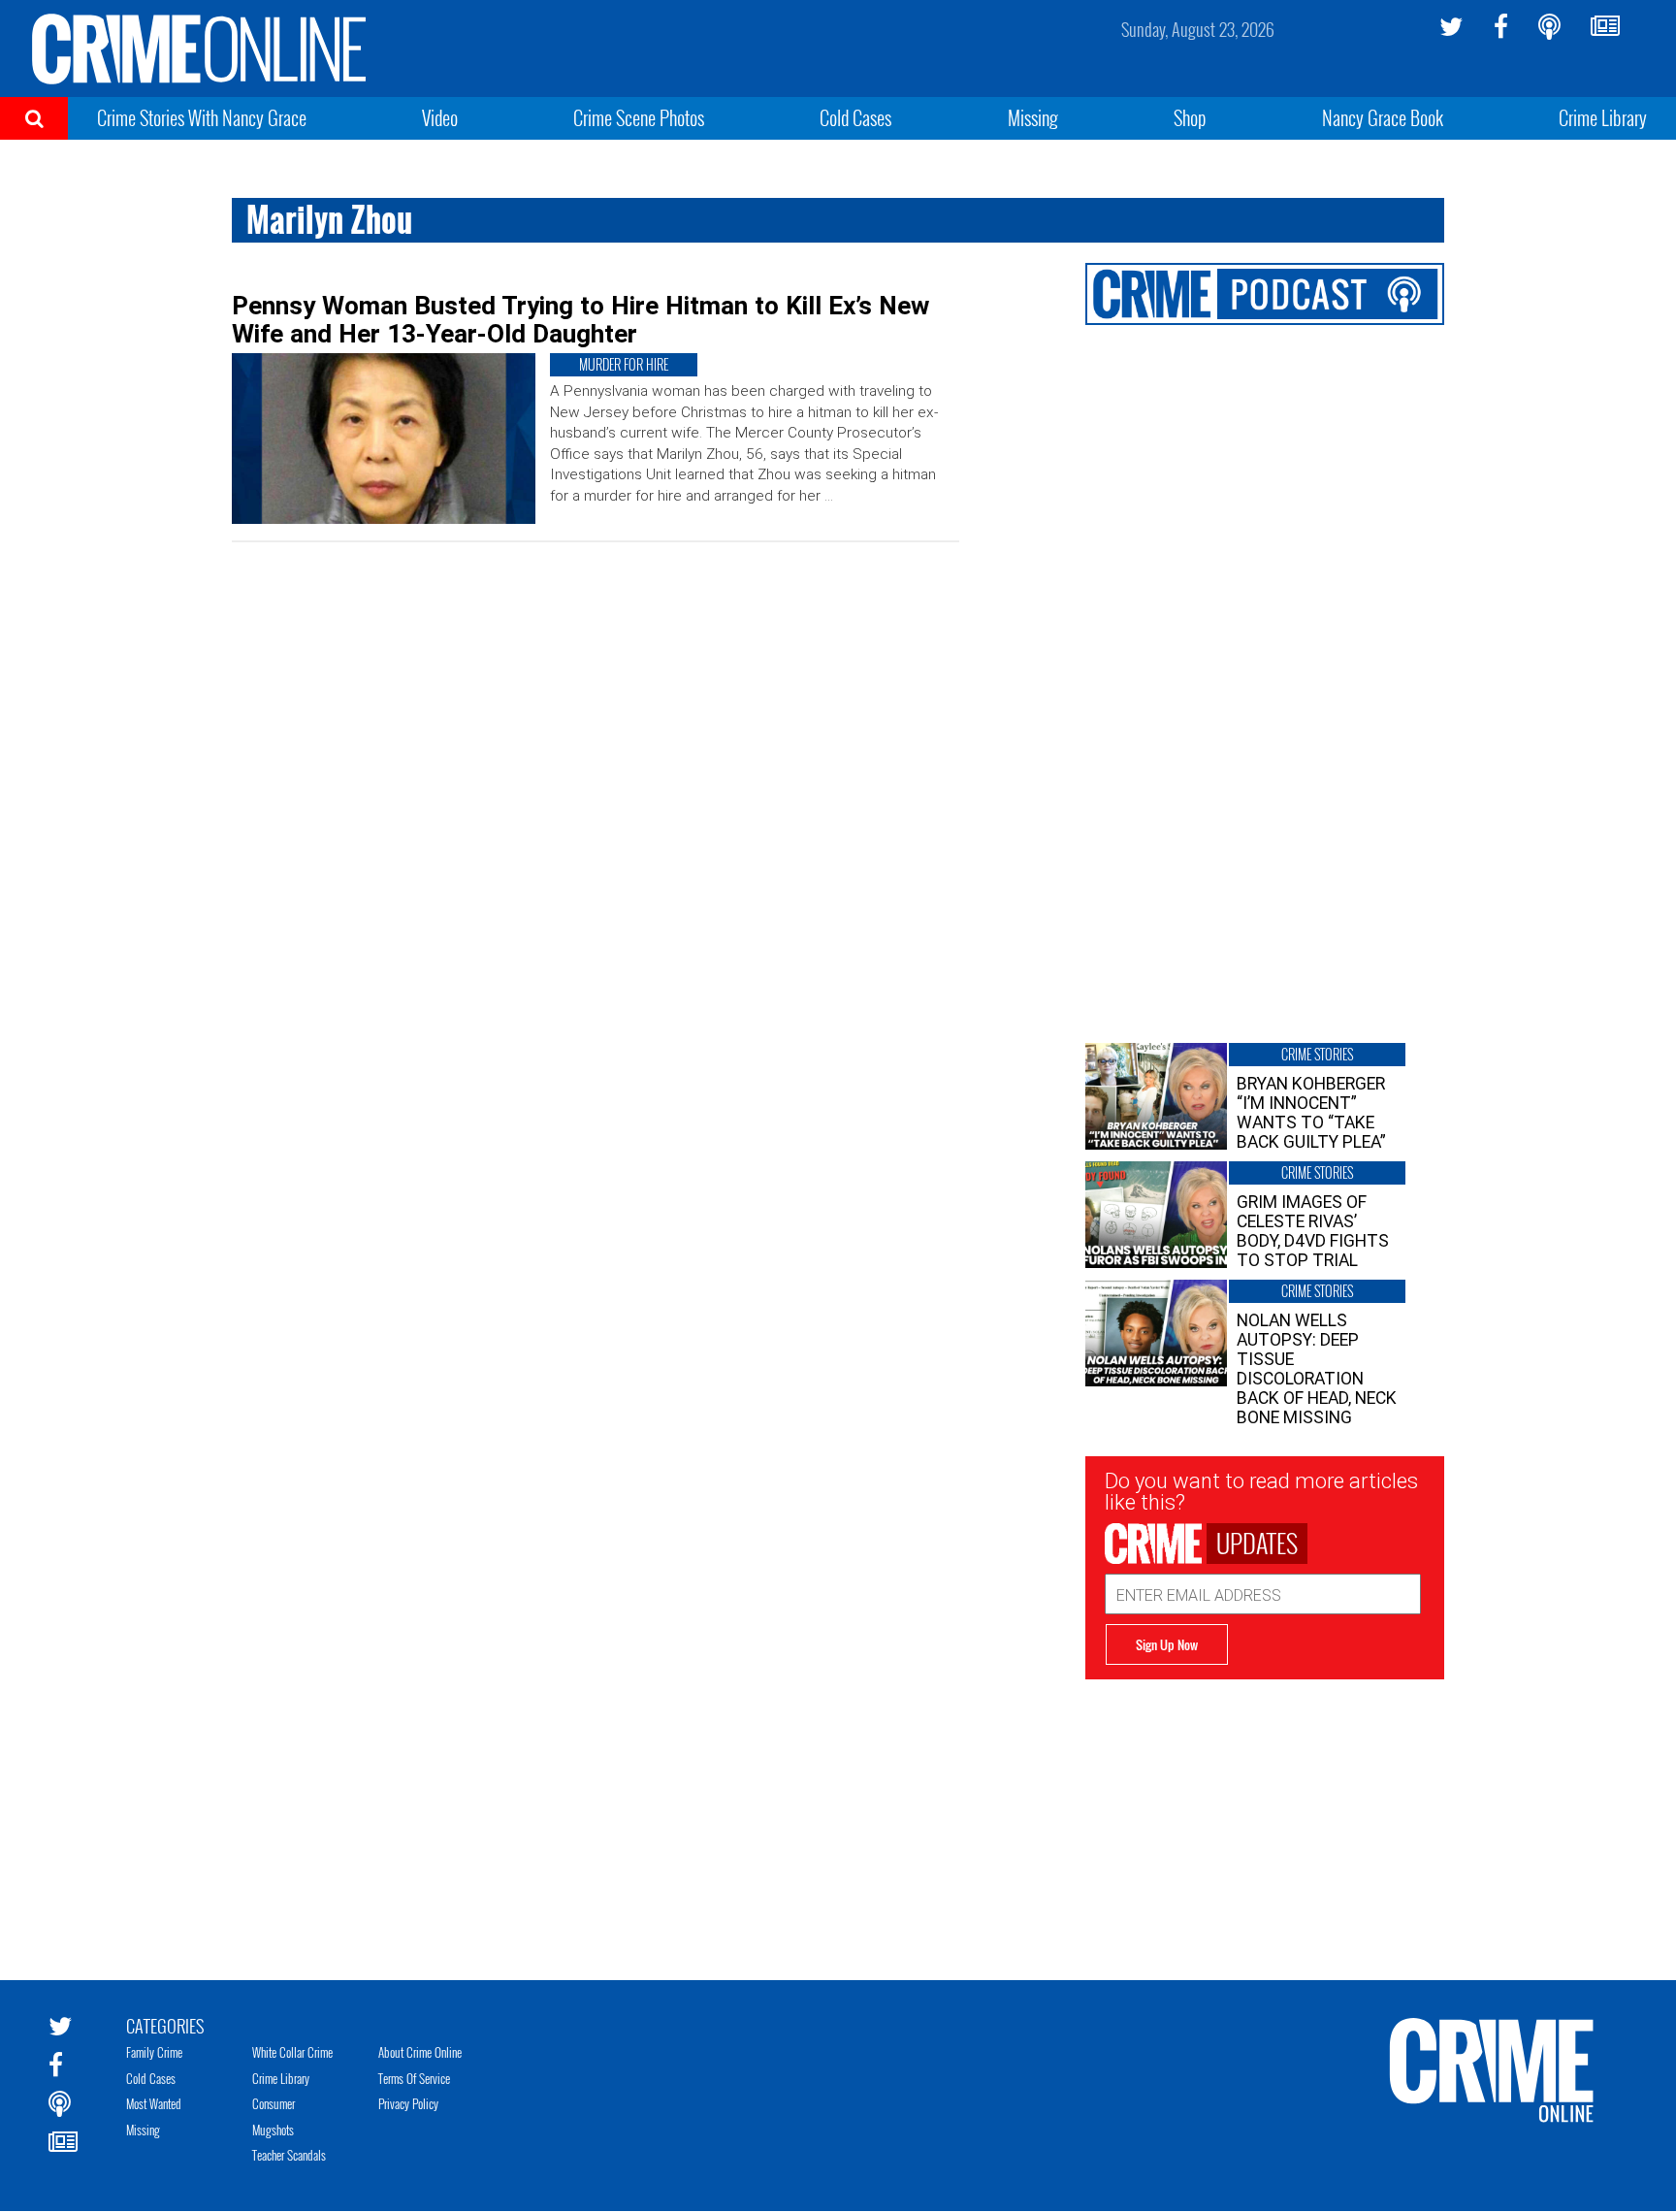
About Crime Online (420, 2052)
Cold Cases (855, 117)
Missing (1033, 117)
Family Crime (154, 2052)
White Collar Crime (292, 2052)
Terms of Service (414, 2078)
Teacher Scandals (289, 2155)
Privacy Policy (408, 2103)
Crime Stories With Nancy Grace (202, 117)
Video (440, 117)
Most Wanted (154, 2103)
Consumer (274, 2103)
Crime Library (1603, 117)
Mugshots (273, 2130)
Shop (1190, 117)
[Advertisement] (1265, 1815)
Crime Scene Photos (639, 117)
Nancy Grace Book (1383, 117)
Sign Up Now (1167, 1644)
